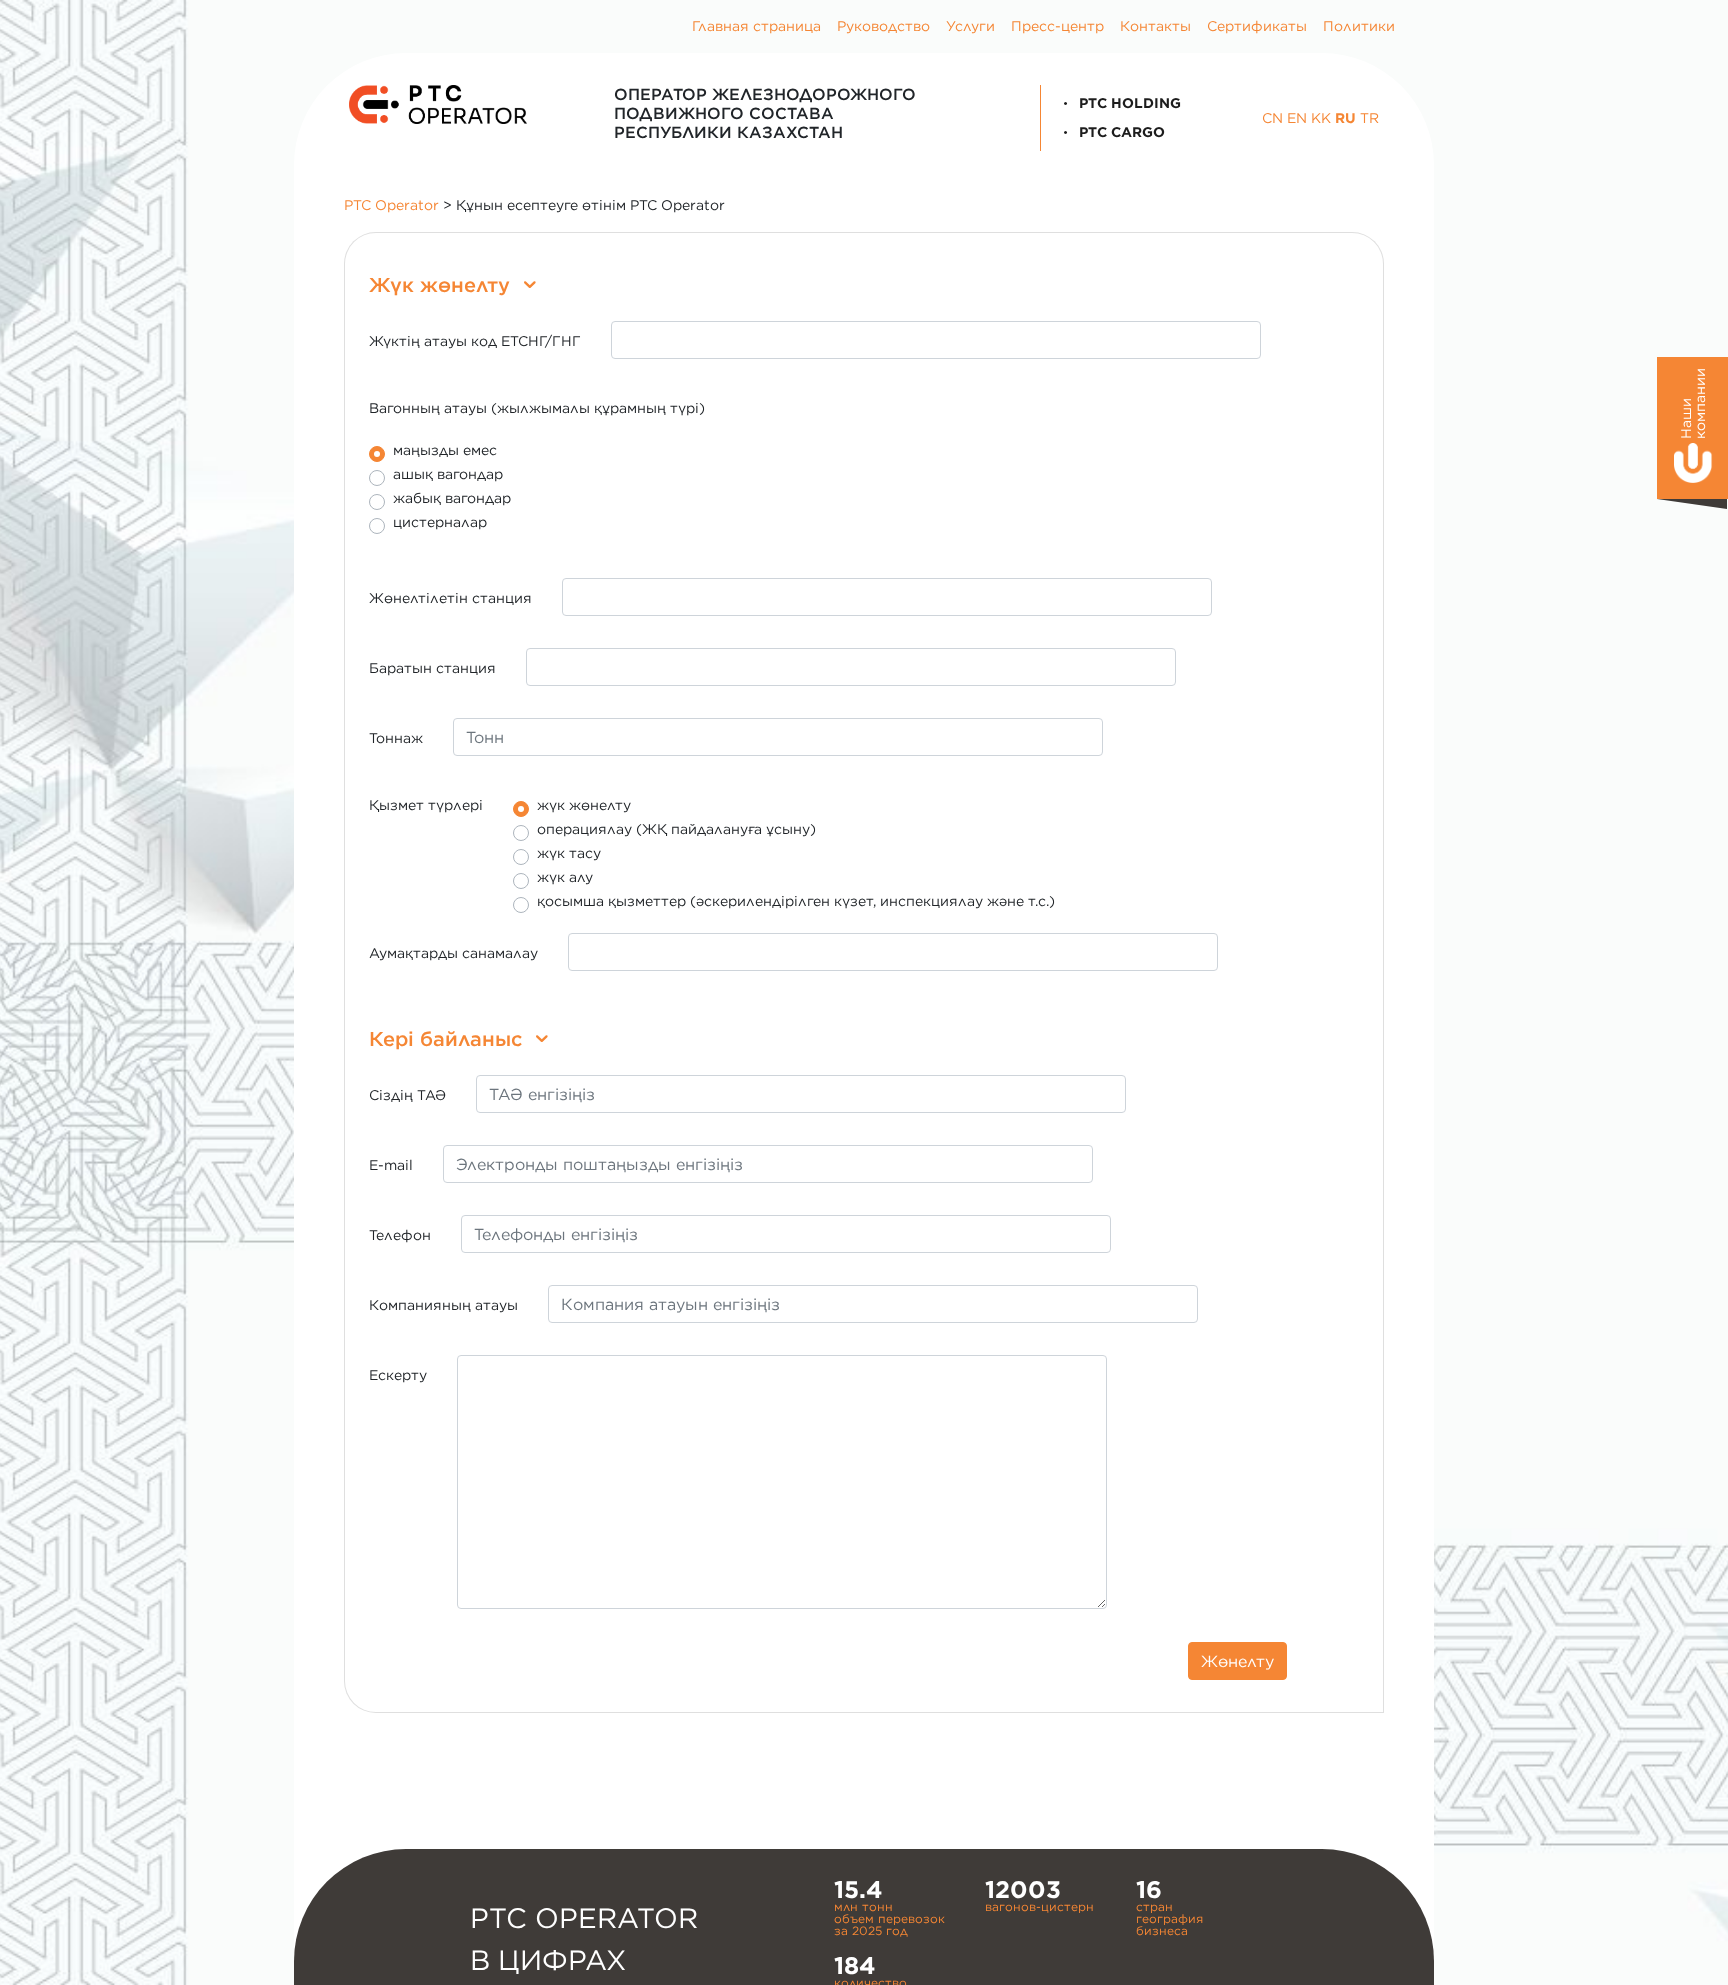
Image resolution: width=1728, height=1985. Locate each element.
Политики (1359, 26)
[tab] (864, 285)
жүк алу (565, 877)
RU (1345, 118)
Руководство (883, 26)
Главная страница (756, 26)
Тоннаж (396, 738)
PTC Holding (1128, 103)
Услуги (970, 26)
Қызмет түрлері (426, 805)
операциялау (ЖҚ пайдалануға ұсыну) (676, 829)
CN (1272, 118)
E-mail (391, 1165)
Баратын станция (432, 668)
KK (1321, 118)
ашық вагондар (448, 474)
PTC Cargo (1120, 132)
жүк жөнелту (584, 805)
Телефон (400, 1235)
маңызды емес (445, 450)
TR (1369, 118)
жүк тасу (569, 853)
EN (1297, 118)
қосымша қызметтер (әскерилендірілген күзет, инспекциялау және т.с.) (796, 901)
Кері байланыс (448, 1038)
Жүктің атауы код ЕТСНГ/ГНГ (475, 341)
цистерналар (440, 522)
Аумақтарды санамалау (453, 953)
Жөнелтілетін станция (450, 598)
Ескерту (398, 1375)
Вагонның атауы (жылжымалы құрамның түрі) (537, 408)
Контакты (1155, 26)
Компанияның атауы (443, 1305)
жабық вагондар (452, 498)
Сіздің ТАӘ (407, 1095)
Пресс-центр (1057, 26)
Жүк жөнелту (442, 284)
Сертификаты (1257, 26)
